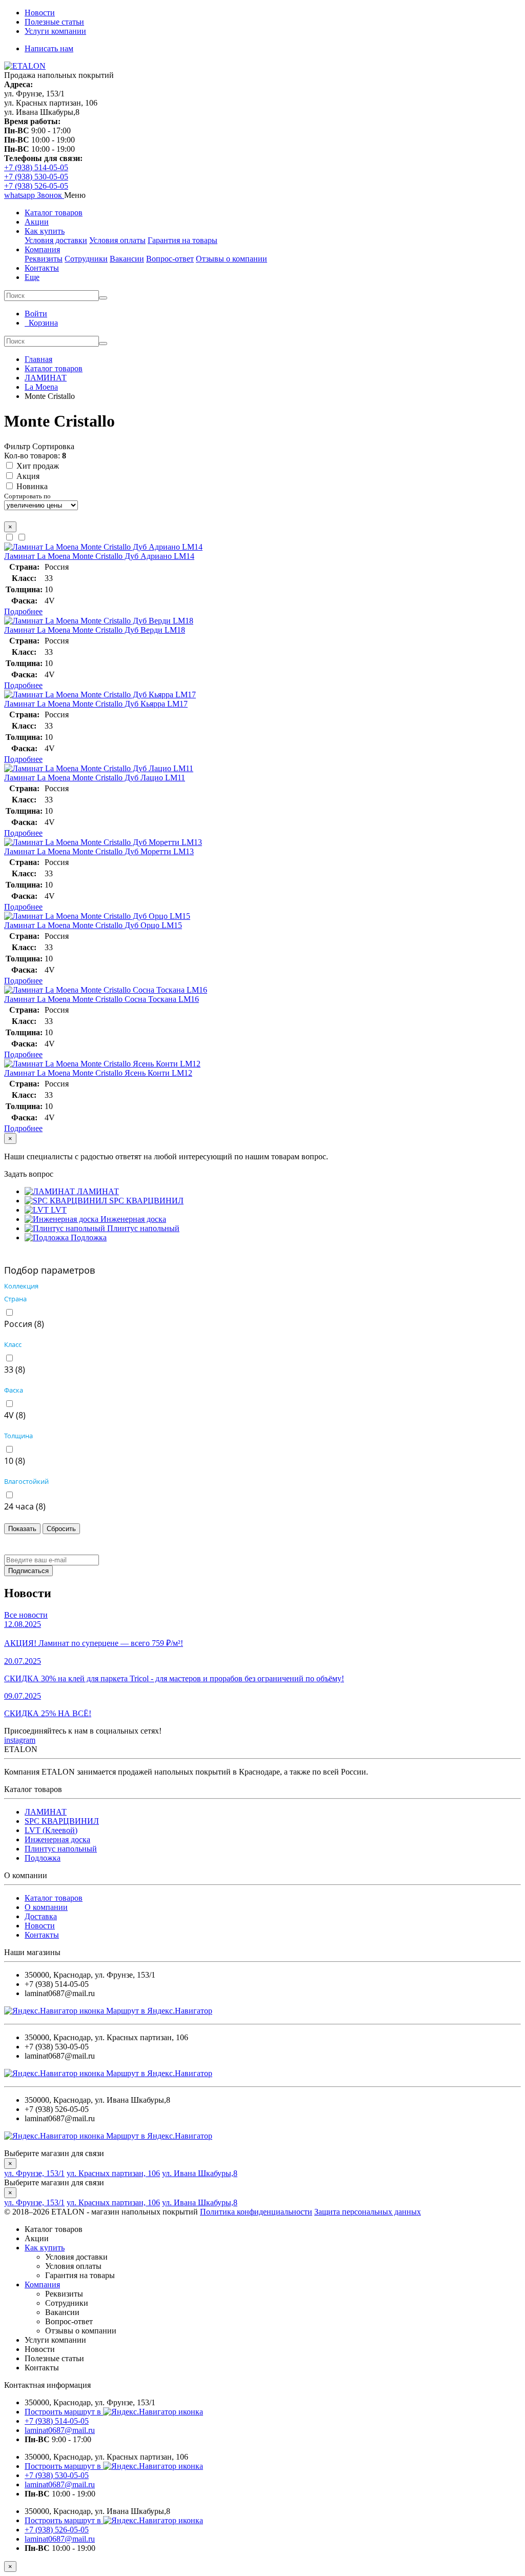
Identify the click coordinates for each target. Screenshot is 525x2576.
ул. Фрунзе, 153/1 (34, 2173)
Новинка (32, 486)
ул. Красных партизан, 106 (113, 2173)
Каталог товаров (54, 213)
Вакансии (127, 259)
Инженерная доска (57, 1839)
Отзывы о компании (231, 259)
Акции (37, 222)
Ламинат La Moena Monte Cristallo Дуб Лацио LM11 (95, 778)
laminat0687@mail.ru (60, 2430)
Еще (32, 277)
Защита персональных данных (368, 2212)
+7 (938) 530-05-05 (36, 177)
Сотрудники (86, 259)
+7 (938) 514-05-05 (36, 167)
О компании (46, 1907)
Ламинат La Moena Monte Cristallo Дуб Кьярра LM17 (96, 704)
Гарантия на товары (183, 240)
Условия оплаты (117, 240)
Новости (40, 13)
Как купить (45, 231)
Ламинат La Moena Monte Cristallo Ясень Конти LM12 (98, 1073)
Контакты (42, 268)
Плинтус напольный (61, 1849)
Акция (28, 476)
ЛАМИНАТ (46, 1812)
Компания (42, 249)
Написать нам (49, 48)
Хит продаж (38, 466)
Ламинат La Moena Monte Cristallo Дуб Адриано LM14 (99, 556)
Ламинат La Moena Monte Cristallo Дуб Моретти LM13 (99, 851)
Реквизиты (44, 259)
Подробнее (23, 611)
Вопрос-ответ (170, 259)
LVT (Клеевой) (51, 1830)
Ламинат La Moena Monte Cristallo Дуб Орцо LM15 (93, 925)
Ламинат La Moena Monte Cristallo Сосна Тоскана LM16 (102, 999)
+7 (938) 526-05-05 (36, 186)
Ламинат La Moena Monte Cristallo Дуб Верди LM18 (95, 630)
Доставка (41, 1916)
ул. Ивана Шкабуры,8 (200, 2173)
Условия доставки (56, 240)
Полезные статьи (54, 22)
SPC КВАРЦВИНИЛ (62, 1821)
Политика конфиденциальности (256, 2212)
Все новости (26, 1615)
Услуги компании (55, 31)
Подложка (43, 1858)
